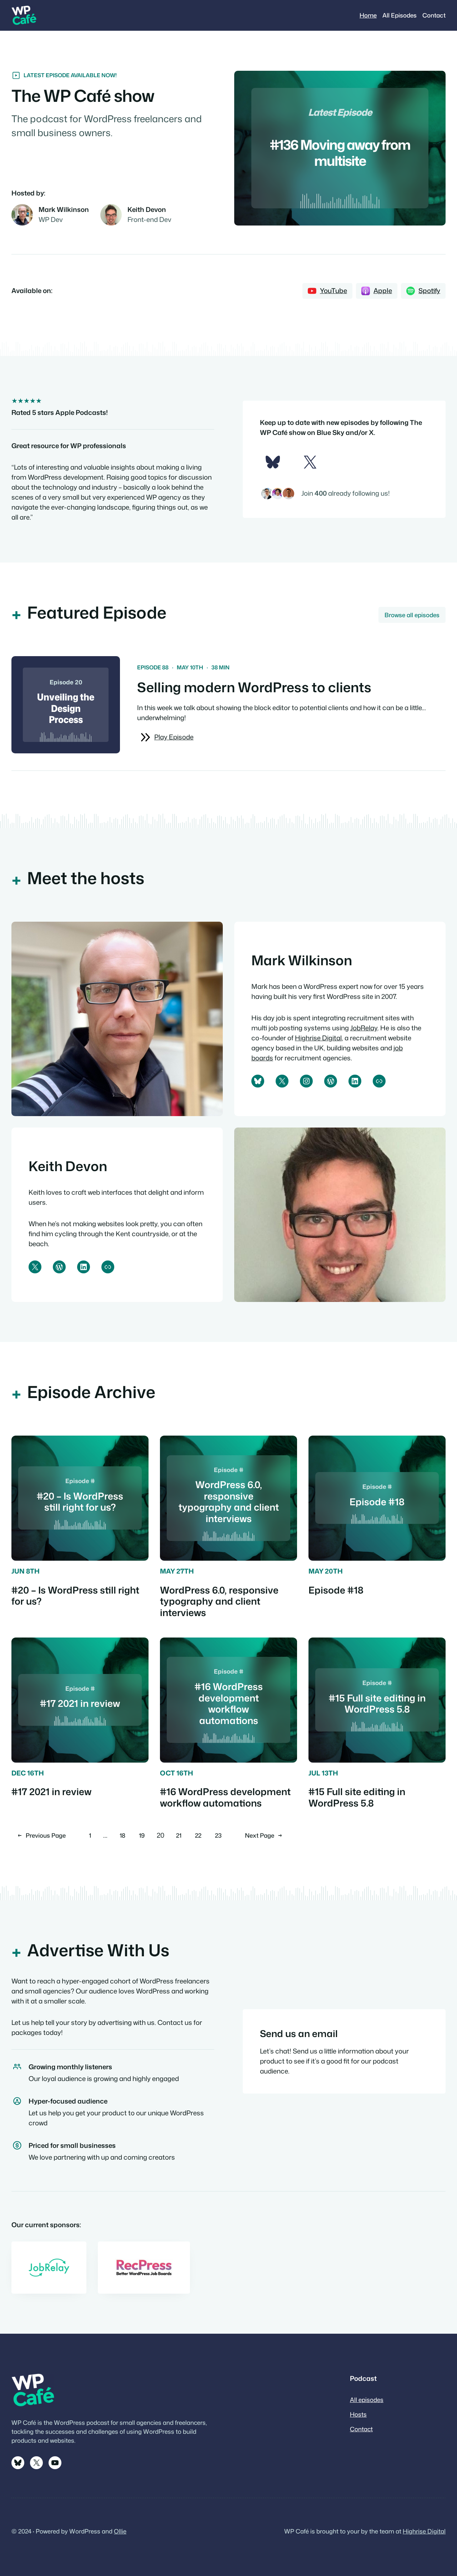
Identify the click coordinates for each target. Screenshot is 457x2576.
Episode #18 (336, 1590)
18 (122, 1835)
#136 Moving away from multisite (340, 153)
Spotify (429, 291)
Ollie (120, 2531)
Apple (383, 291)
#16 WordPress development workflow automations (225, 1797)
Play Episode (174, 737)
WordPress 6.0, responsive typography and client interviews (219, 1601)
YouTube (333, 291)
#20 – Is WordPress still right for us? (75, 1596)
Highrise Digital (318, 1038)
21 (179, 1835)
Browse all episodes (412, 615)
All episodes (367, 2400)
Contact (361, 2429)
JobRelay (364, 1028)
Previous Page (42, 1835)
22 (198, 1835)
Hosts (358, 2414)
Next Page (264, 1835)
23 (218, 1835)
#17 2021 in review (51, 1792)
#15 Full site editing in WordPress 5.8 (357, 1797)
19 (142, 1835)
